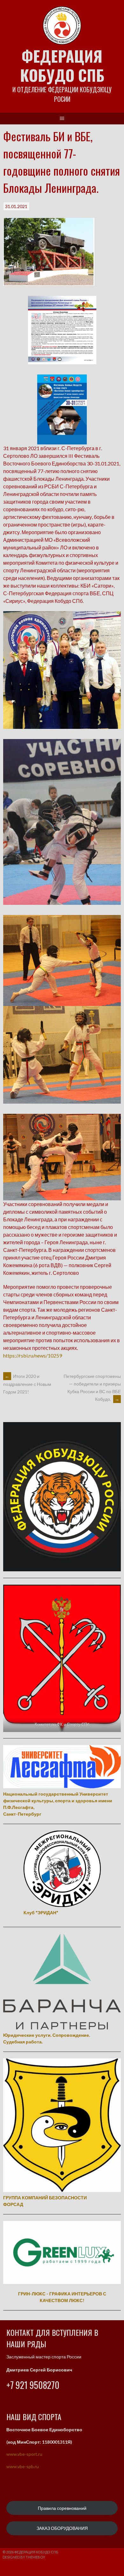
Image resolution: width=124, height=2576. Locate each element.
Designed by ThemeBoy (24, 2557)
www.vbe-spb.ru (23, 2466)
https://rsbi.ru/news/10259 (33, 1355)
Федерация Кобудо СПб (62, 65)
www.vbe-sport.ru (24, 2454)
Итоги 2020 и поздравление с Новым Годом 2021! (27, 1384)
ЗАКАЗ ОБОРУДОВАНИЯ (62, 2528)
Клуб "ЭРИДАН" (41, 1913)
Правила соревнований (62, 2508)
